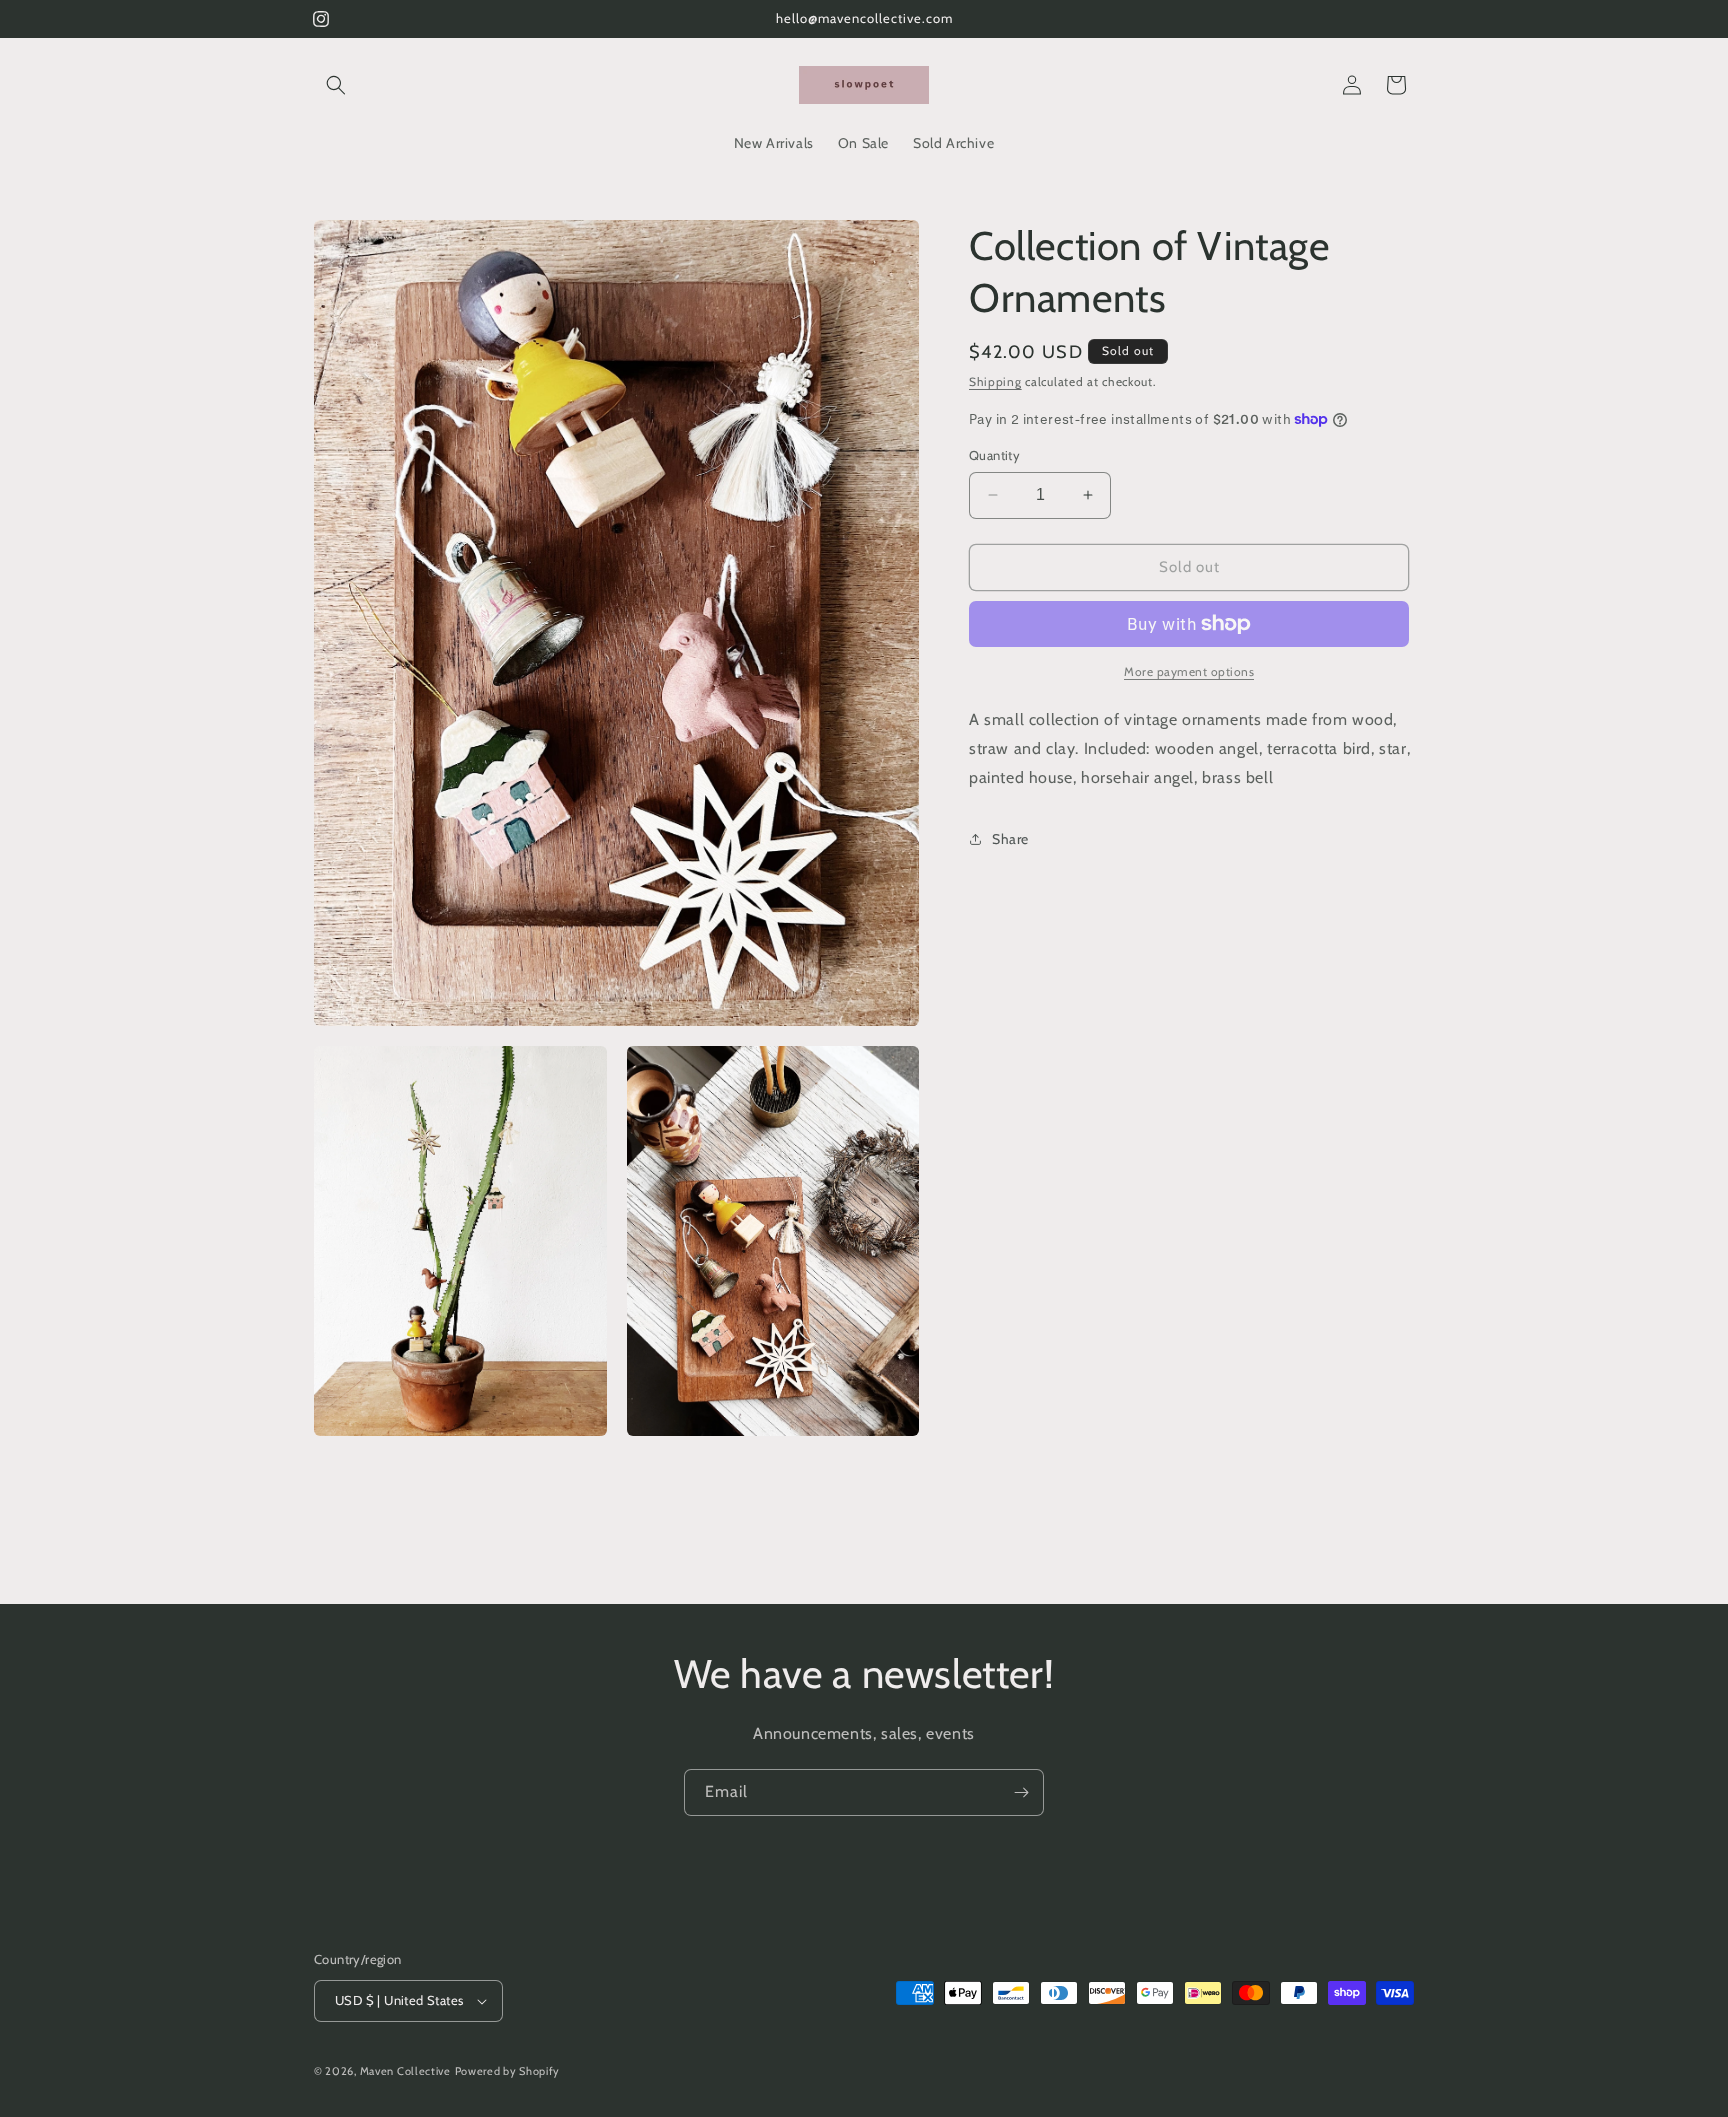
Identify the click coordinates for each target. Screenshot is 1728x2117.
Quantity (994, 455)
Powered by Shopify (508, 2071)
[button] (336, 85)
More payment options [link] (1189, 671)
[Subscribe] (1021, 1792)
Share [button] (1010, 839)
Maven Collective (405, 2071)
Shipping (995, 381)
